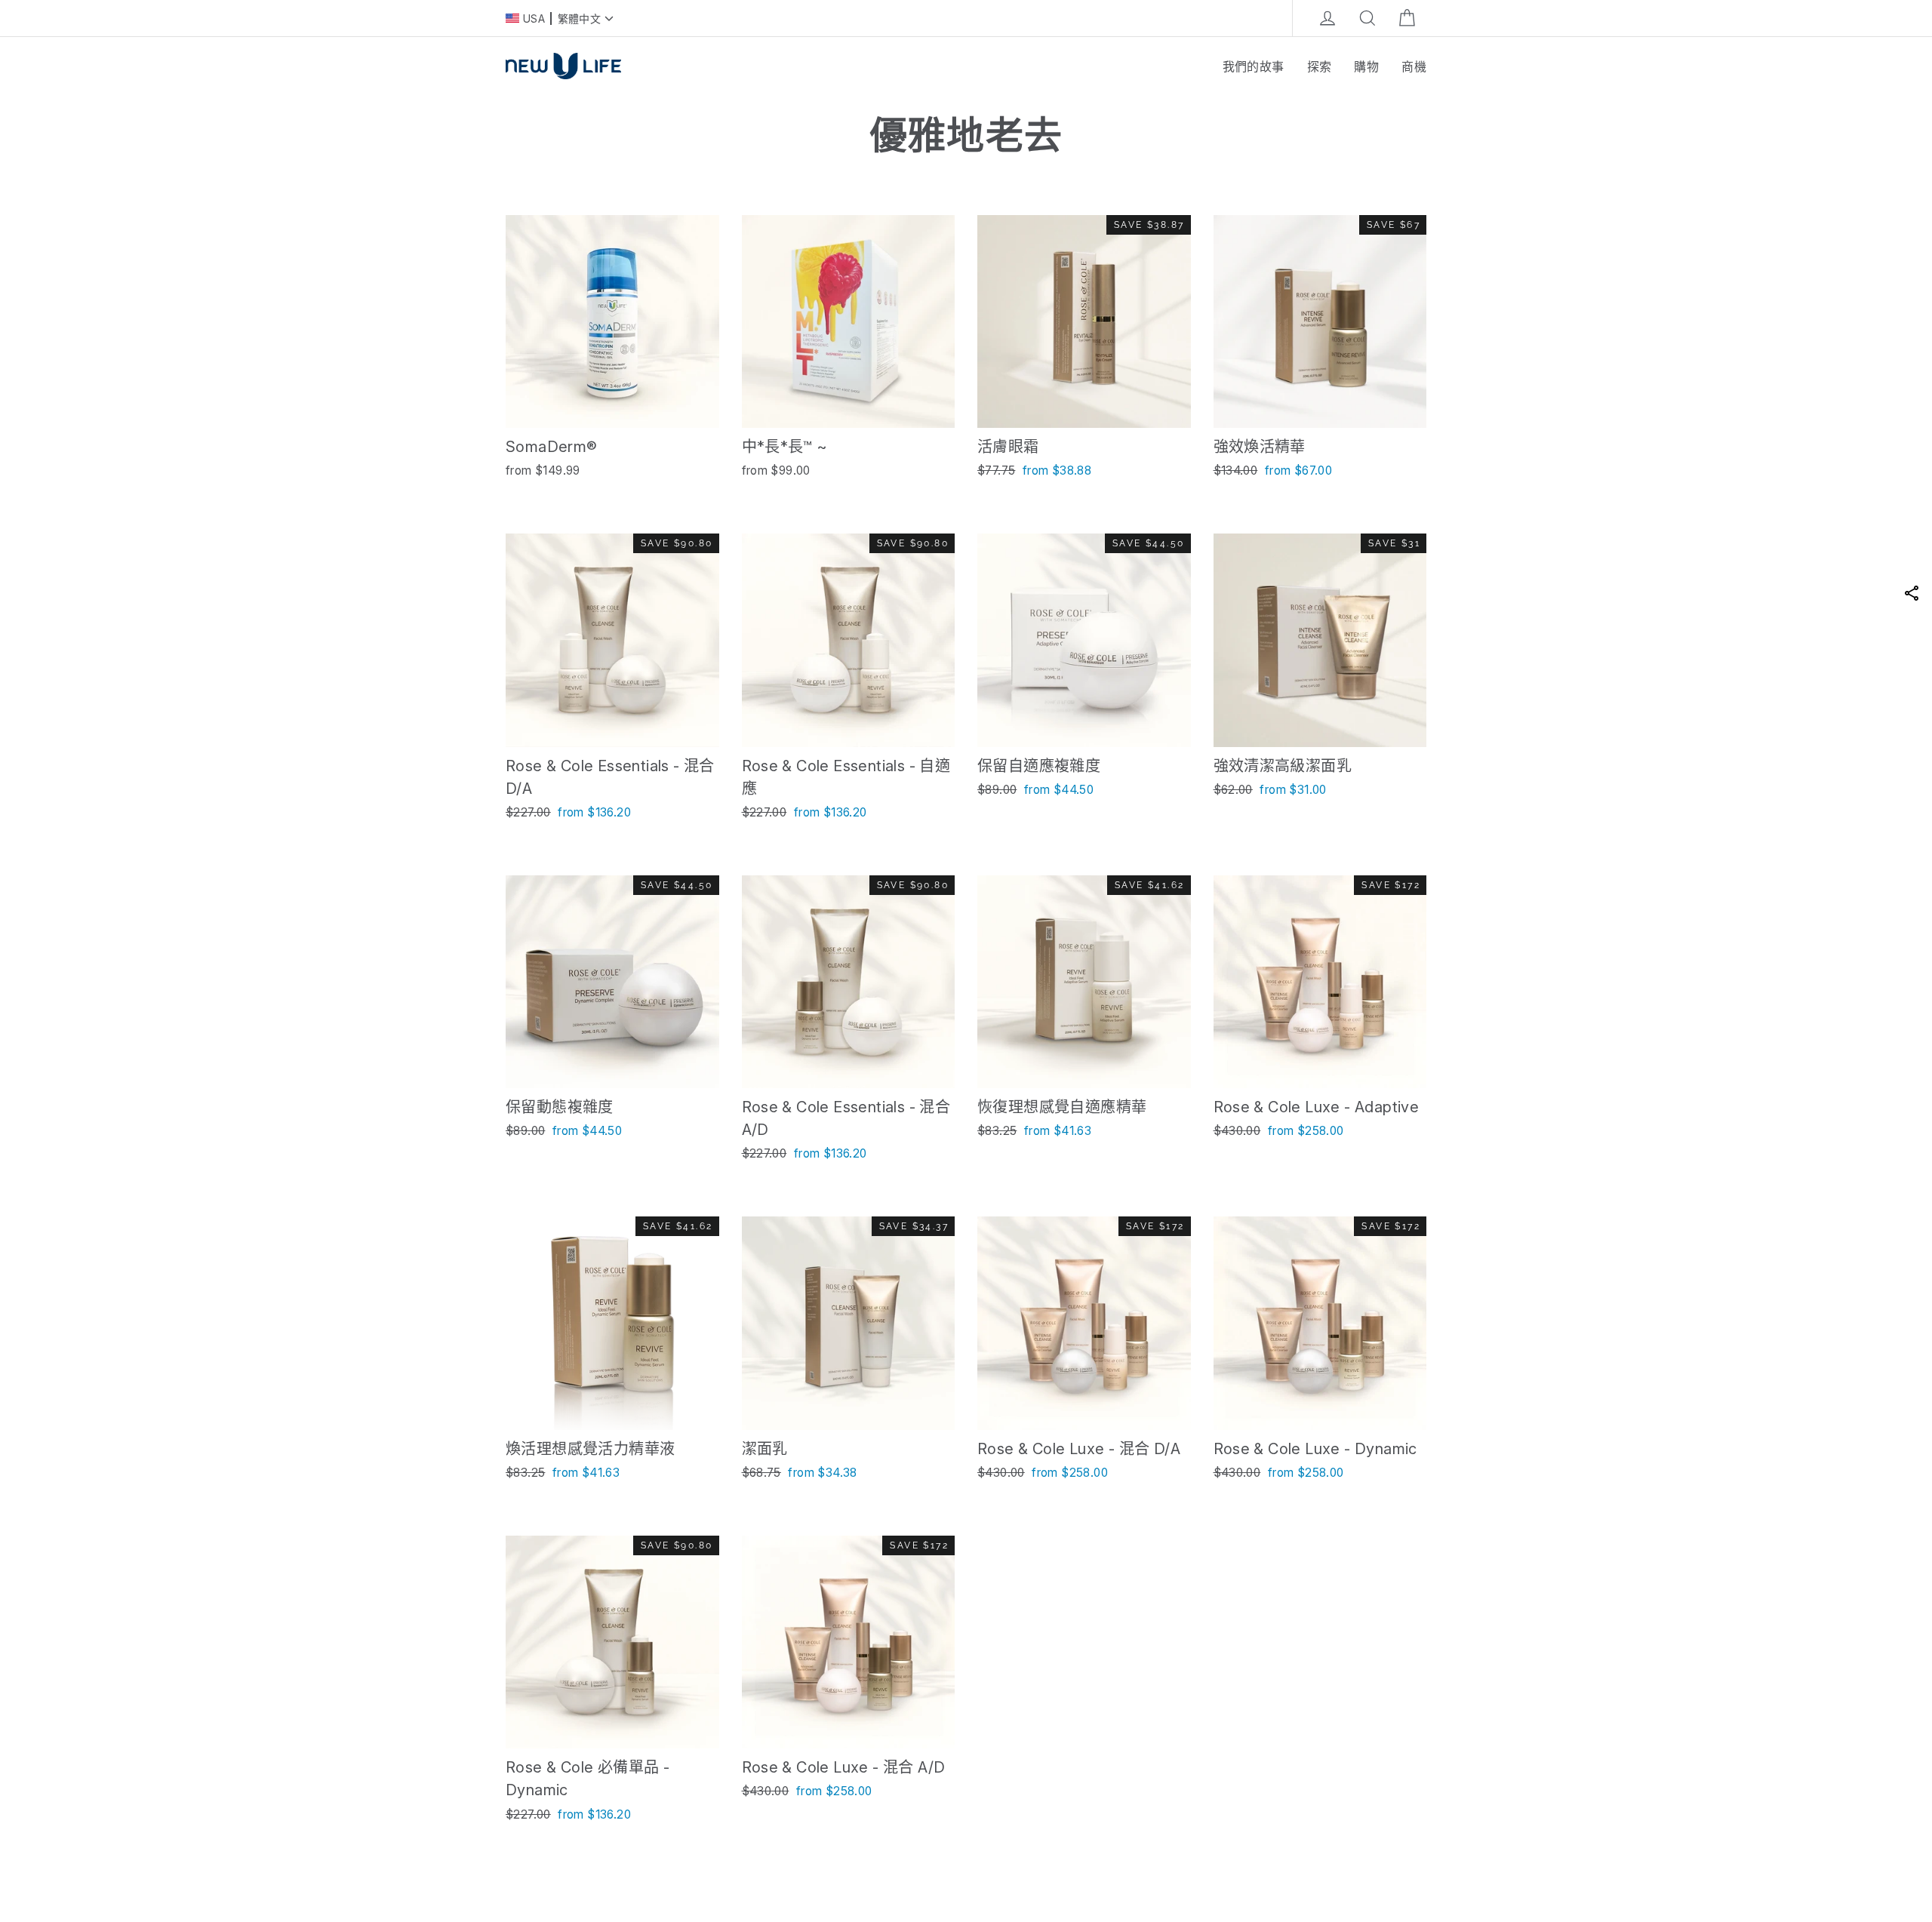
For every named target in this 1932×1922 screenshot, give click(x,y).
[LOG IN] (1327, 18)
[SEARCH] (1367, 18)
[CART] (1407, 18)
